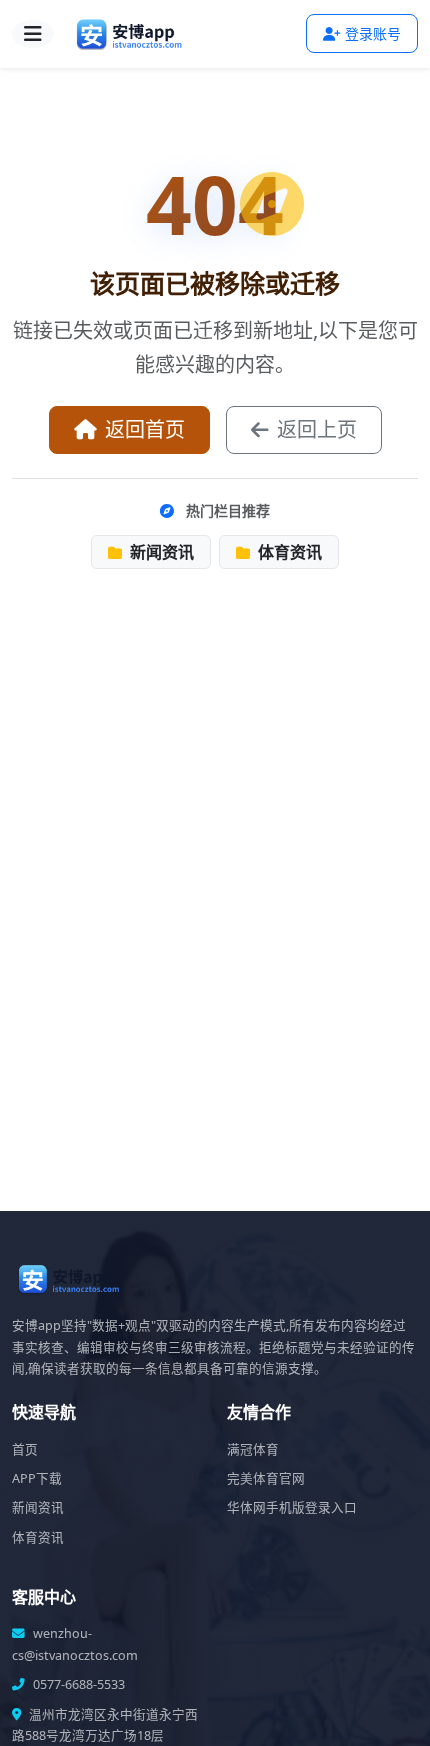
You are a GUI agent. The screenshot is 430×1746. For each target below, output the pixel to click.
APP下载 (37, 1478)
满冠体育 (253, 1449)
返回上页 (317, 429)
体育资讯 (288, 552)
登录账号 (373, 33)
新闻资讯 (160, 552)
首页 (25, 1449)
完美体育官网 (266, 1478)
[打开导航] (33, 34)
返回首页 (145, 429)
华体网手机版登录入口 (292, 1507)
